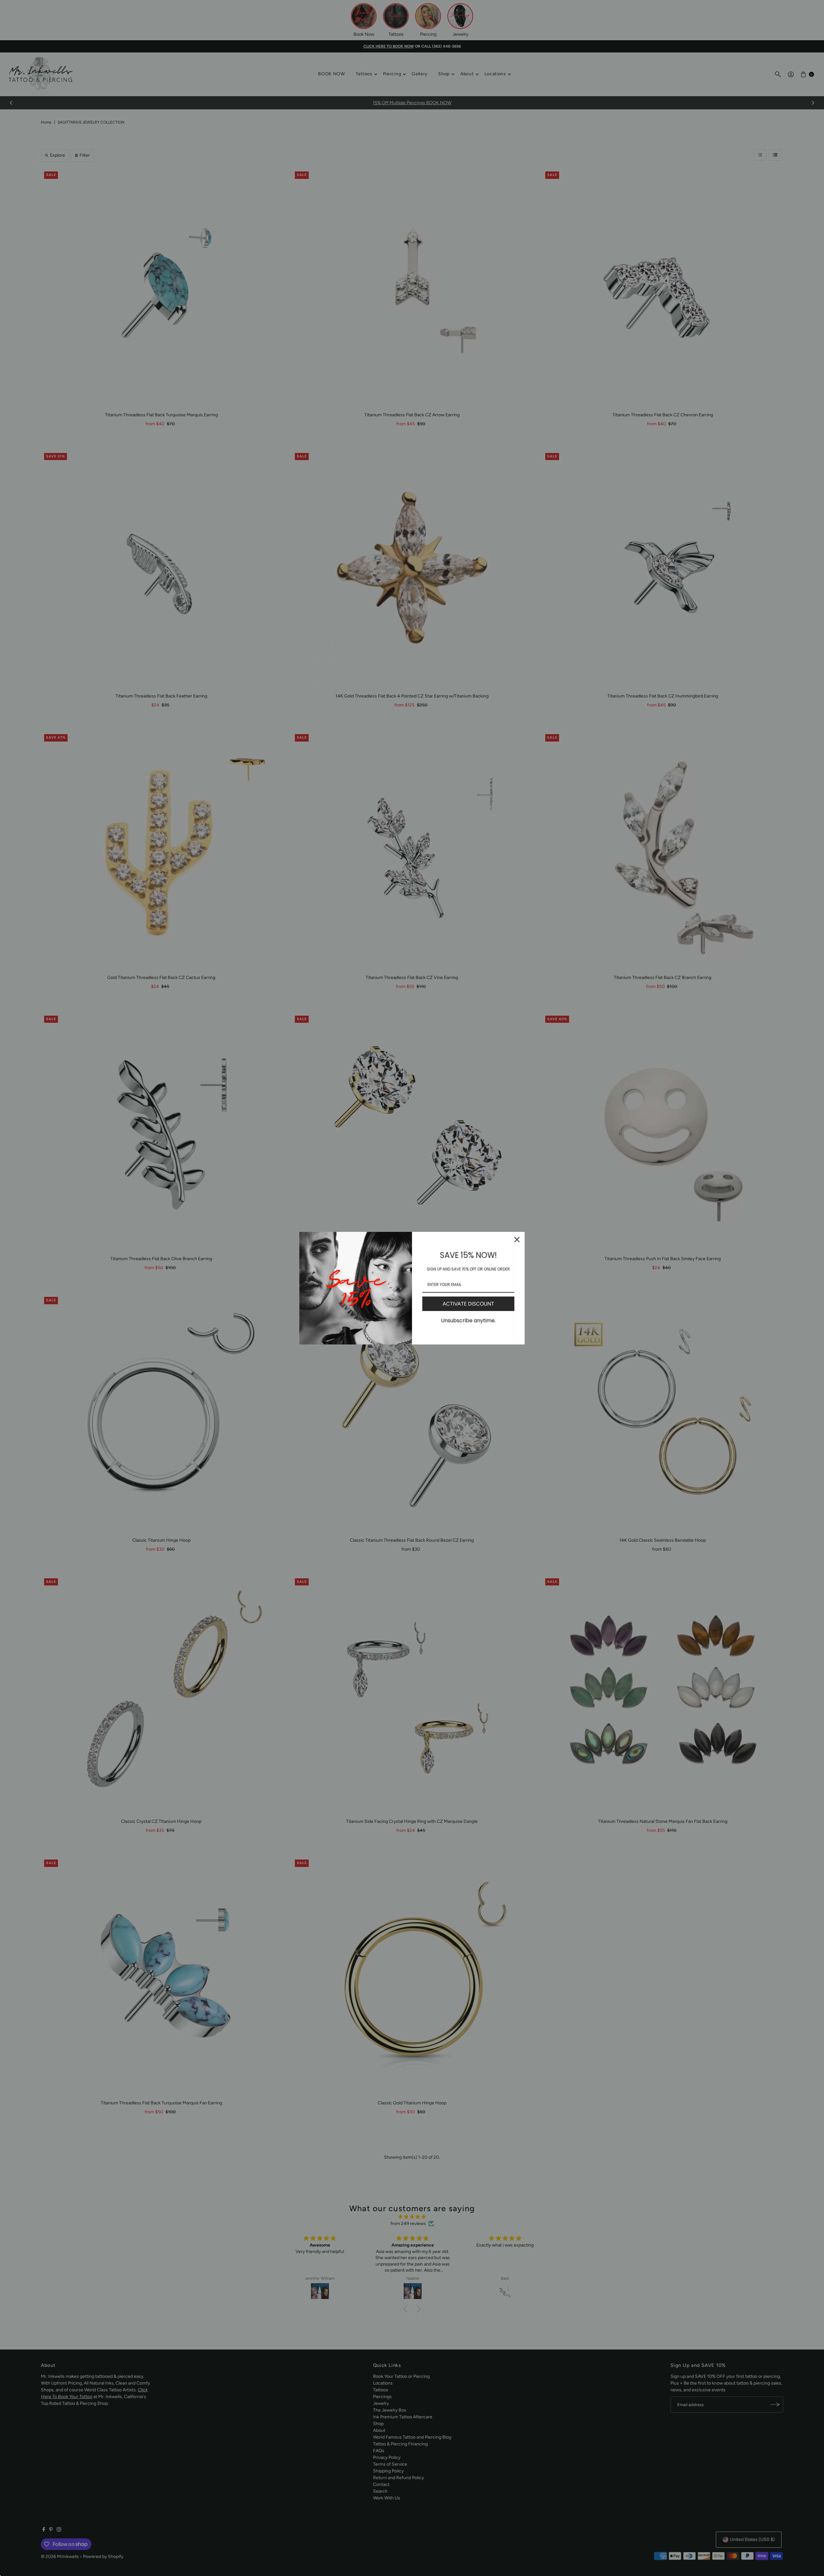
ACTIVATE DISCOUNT (468, 1304)
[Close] (517, 1240)
